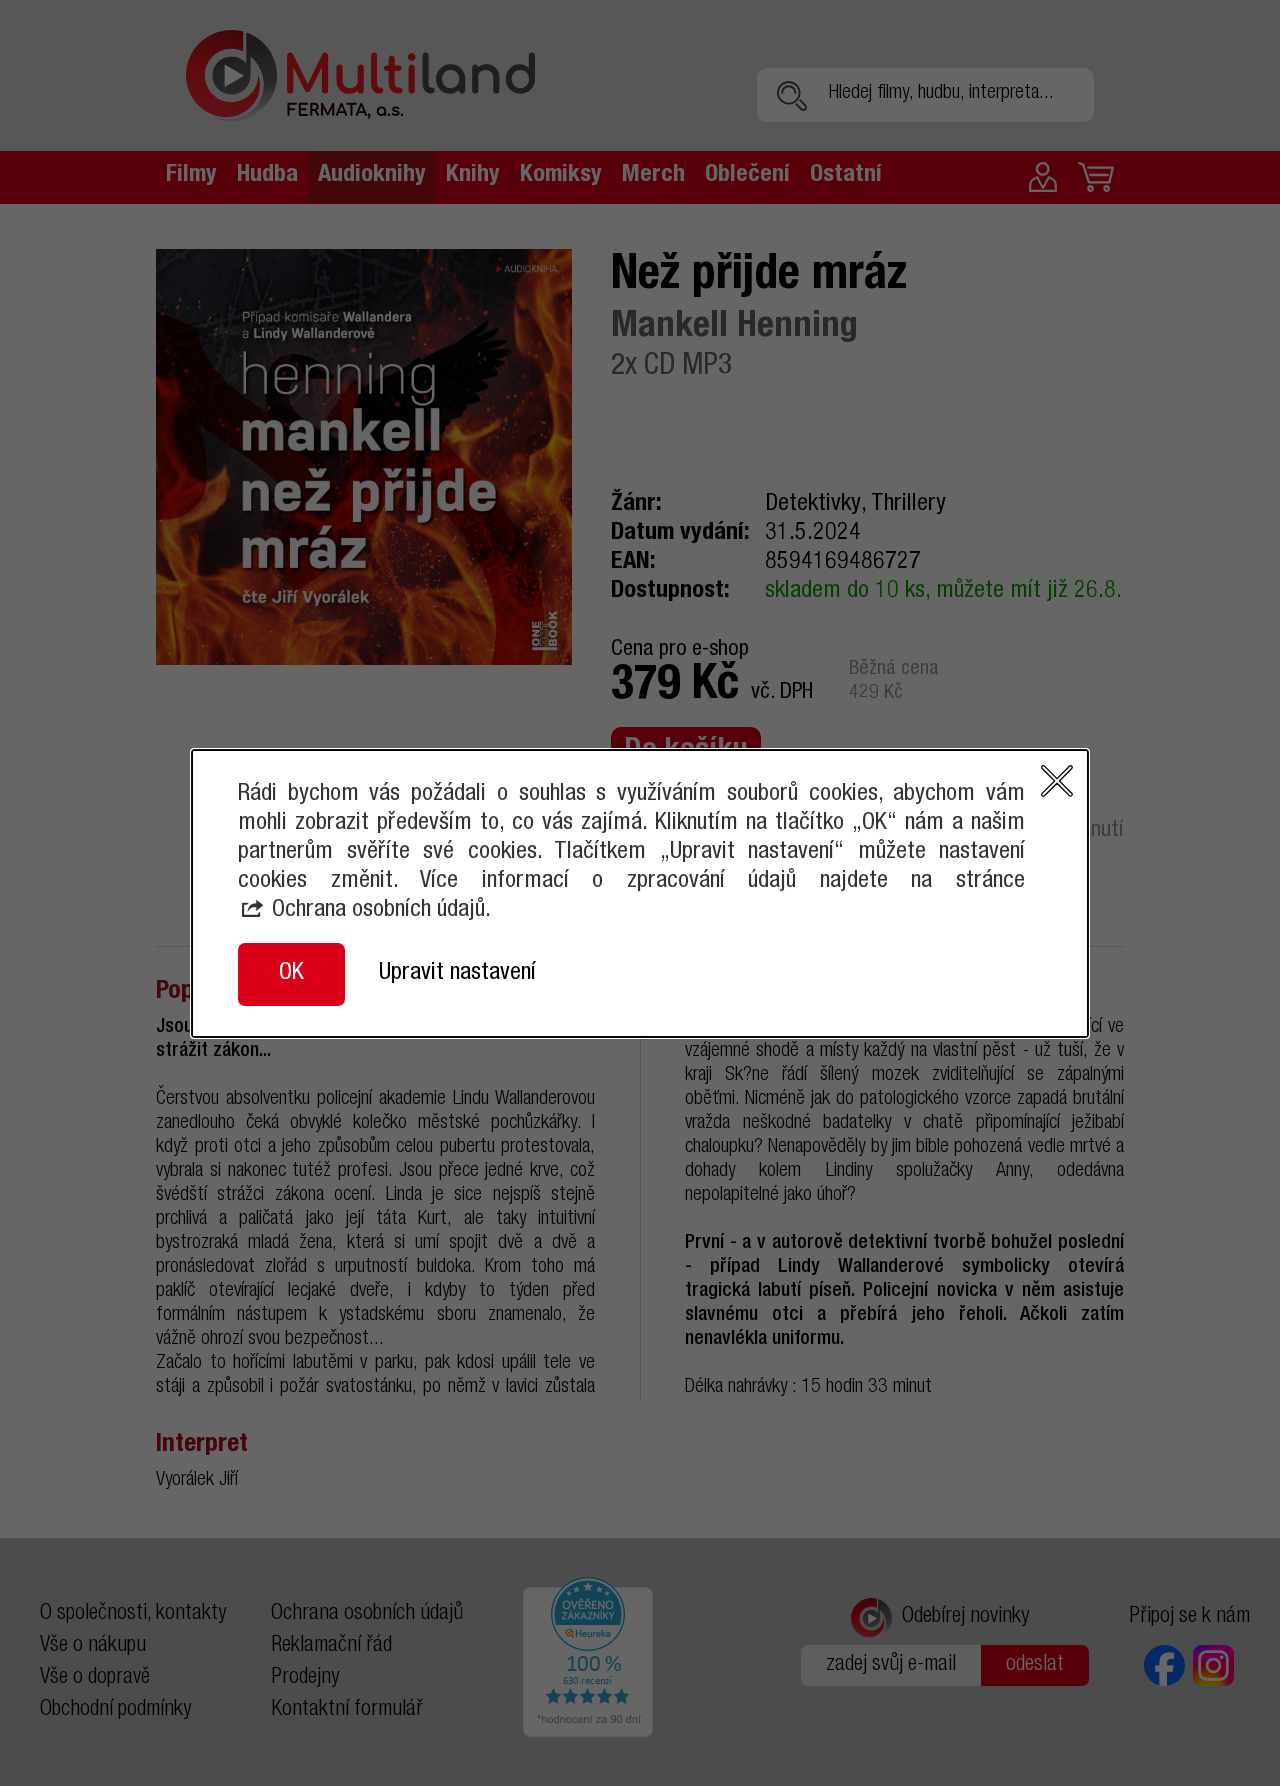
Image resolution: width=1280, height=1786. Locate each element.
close (1057, 781)
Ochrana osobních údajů (378, 911)
